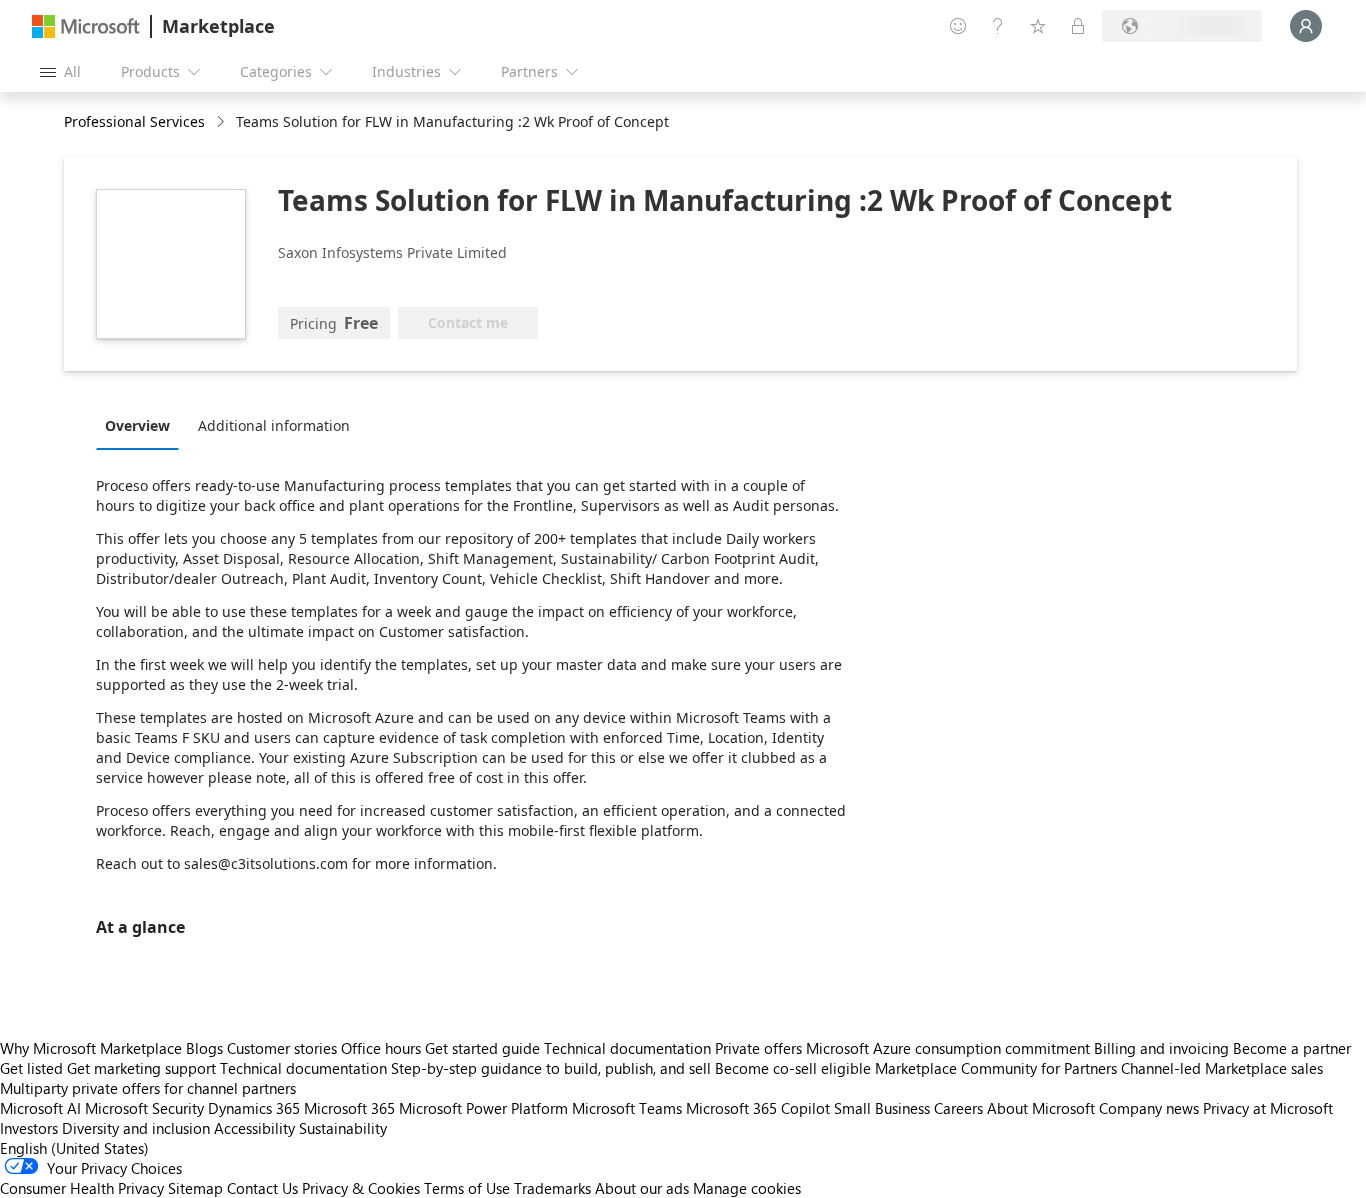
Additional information (274, 425)
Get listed (31, 1068)
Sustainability (343, 1128)
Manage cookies (747, 1188)
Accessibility (254, 1128)
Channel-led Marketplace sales (1222, 1068)
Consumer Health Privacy (82, 1188)
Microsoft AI (40, 1108)
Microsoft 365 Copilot (758, 1108)
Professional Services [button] (134, 121)
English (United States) (74, 1148)
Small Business (882, 1108)
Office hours (381, 1048)
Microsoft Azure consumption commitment (950, 1048)
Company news (1149, 1108)
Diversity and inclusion (136, 1128)
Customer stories (282, 1048)
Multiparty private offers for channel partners (148, 1088)
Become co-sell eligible (793, 1068)
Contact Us (262, 1188)
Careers (958, 1108)
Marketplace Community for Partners (996, 1068)
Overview (137, 425)
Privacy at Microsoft (1268, 1108)
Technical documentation (627, 1048)
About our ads (642, 1188)
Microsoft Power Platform (483, 1108)
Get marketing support (141, 1068)
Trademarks (552, 1188)
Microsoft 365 (349, 1108)
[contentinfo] (222, 122)
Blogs (204, 1048)
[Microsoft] (86, 26)
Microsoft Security (144, 1108)
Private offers (758, 1048)
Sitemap (195, 1188)
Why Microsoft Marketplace (91, 1048)
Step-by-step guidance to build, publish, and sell (551, 1068)
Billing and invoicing (1161, 1048)
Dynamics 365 (254, 1108)
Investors (29, 1128)
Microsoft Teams (627, 1108)
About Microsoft (1041, 1108)
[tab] (142, 425)
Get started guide (482, 1048)
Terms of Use (467, 1188)
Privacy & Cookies (361, 1188)
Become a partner (1292, 1048)
